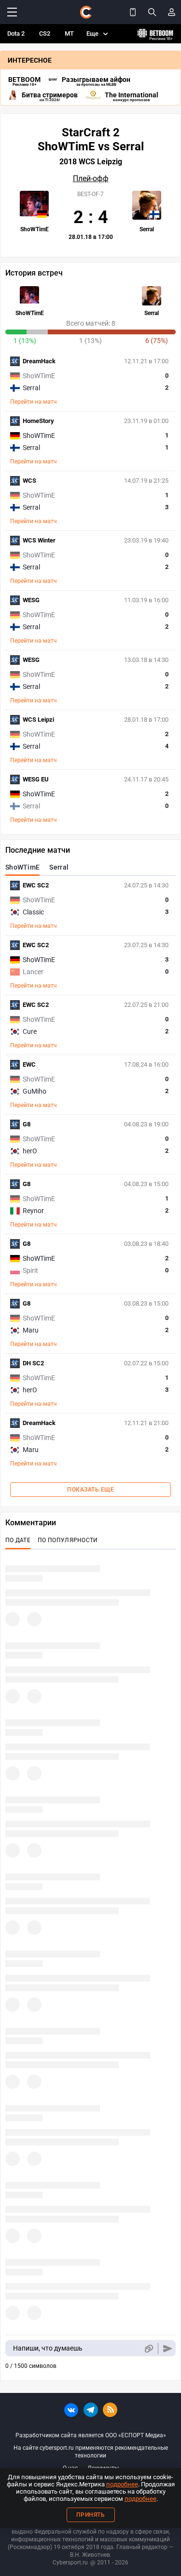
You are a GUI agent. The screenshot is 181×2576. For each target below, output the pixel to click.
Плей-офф (91, 179)
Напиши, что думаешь (48, 2348)
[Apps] (133, 12)
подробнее (122, 2484)
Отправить (168, 2348)
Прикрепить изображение (148, 2348)
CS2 (45, 33)
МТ (69, 33)
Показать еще (90, 1490)
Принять (91, 2515)
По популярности (68, 1540)
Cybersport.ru (70, 2563)
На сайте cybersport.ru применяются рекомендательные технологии (91, 2452)
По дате (18, 1540)
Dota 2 (16, 33)
